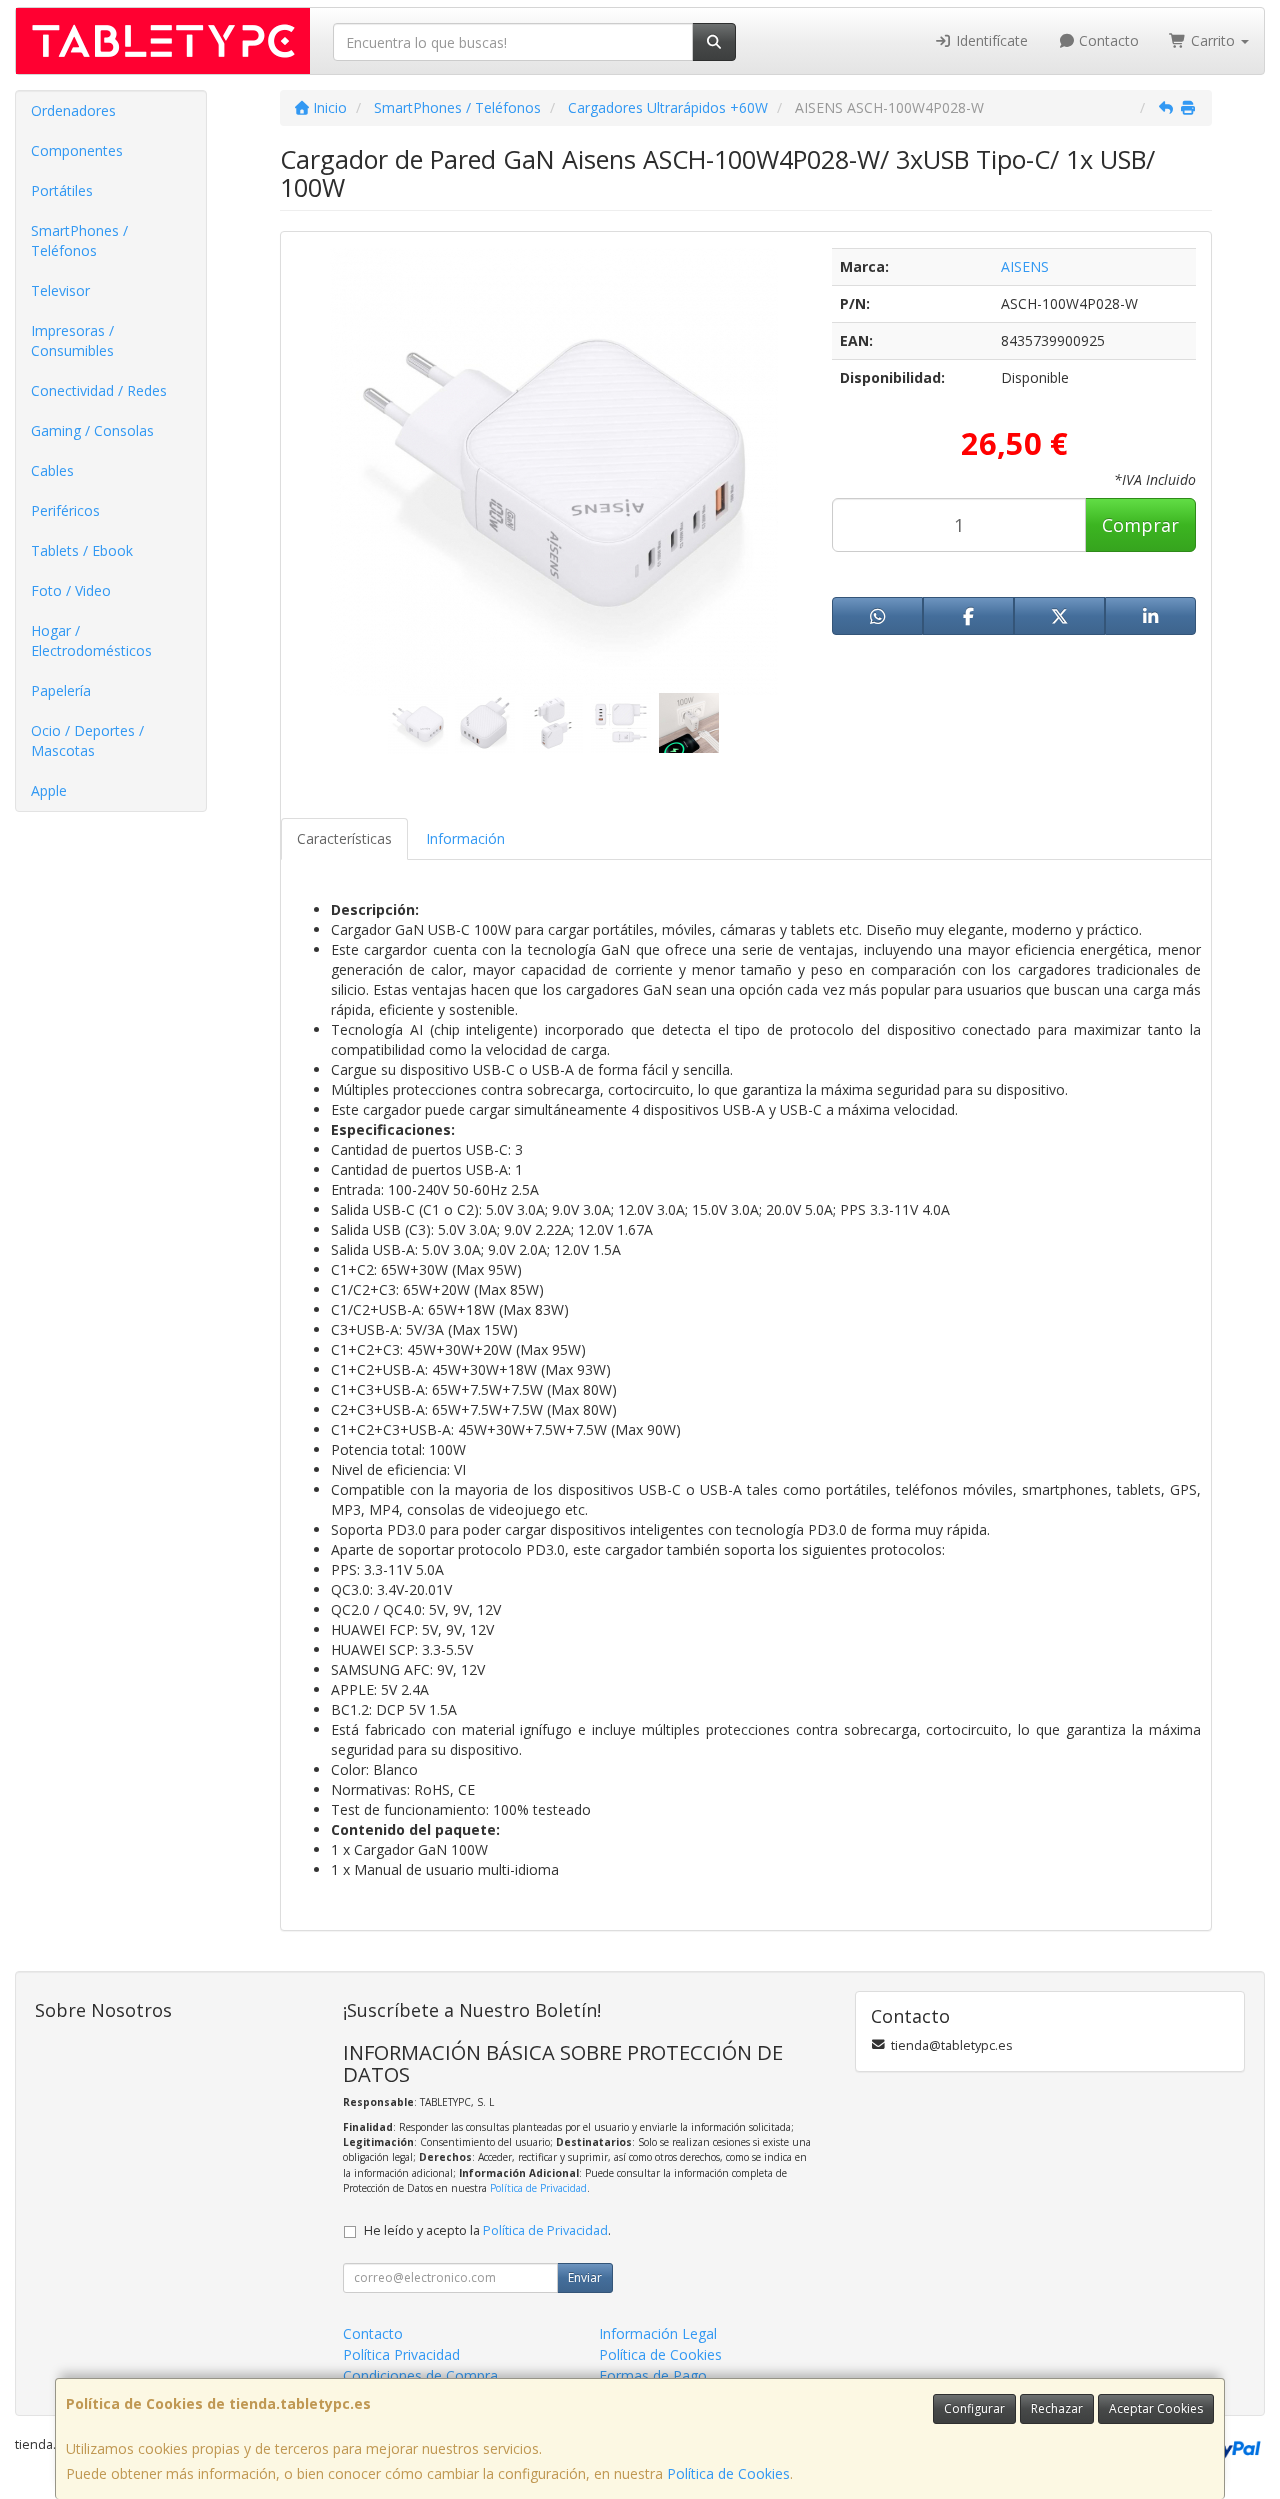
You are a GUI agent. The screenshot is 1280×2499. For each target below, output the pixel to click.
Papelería (61, 690)
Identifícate (990, 40)
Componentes (77, 150)
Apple (49, 790)
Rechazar (1057, 2408)
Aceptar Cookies (1156, 2408)
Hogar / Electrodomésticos (91, 640)
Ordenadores (73, 110)
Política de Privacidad (538, 2188)
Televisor (60, 290)
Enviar (585, 2277)
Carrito (1213, 40)
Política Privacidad (401, 2354)
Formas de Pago (653, 2375)
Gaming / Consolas (92, 430)
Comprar (1140, 525)
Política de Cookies (728, 2473)
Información (465, 838)
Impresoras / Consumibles (72, 340)
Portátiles (62, 190)
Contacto (1107, 40)
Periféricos (65, 510)
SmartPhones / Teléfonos (79, 240)
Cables (52, 470)
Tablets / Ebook (82, 550)
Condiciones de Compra (420, 2375)
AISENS (1025, 266)
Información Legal (658, 2333)
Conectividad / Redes (99, 390)
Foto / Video (71, 590)
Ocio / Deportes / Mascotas (87, 740)
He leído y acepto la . (487, 2230)
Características (344, 838)
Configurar (974, 2408)
